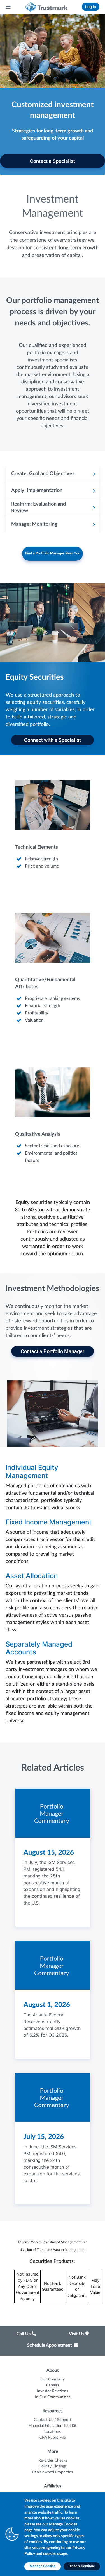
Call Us (24, 2334)
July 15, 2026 (44, 2137)
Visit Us (77, 2334)
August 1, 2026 (47, 2005)
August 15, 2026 (49, 1853)
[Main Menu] (8, 7)
